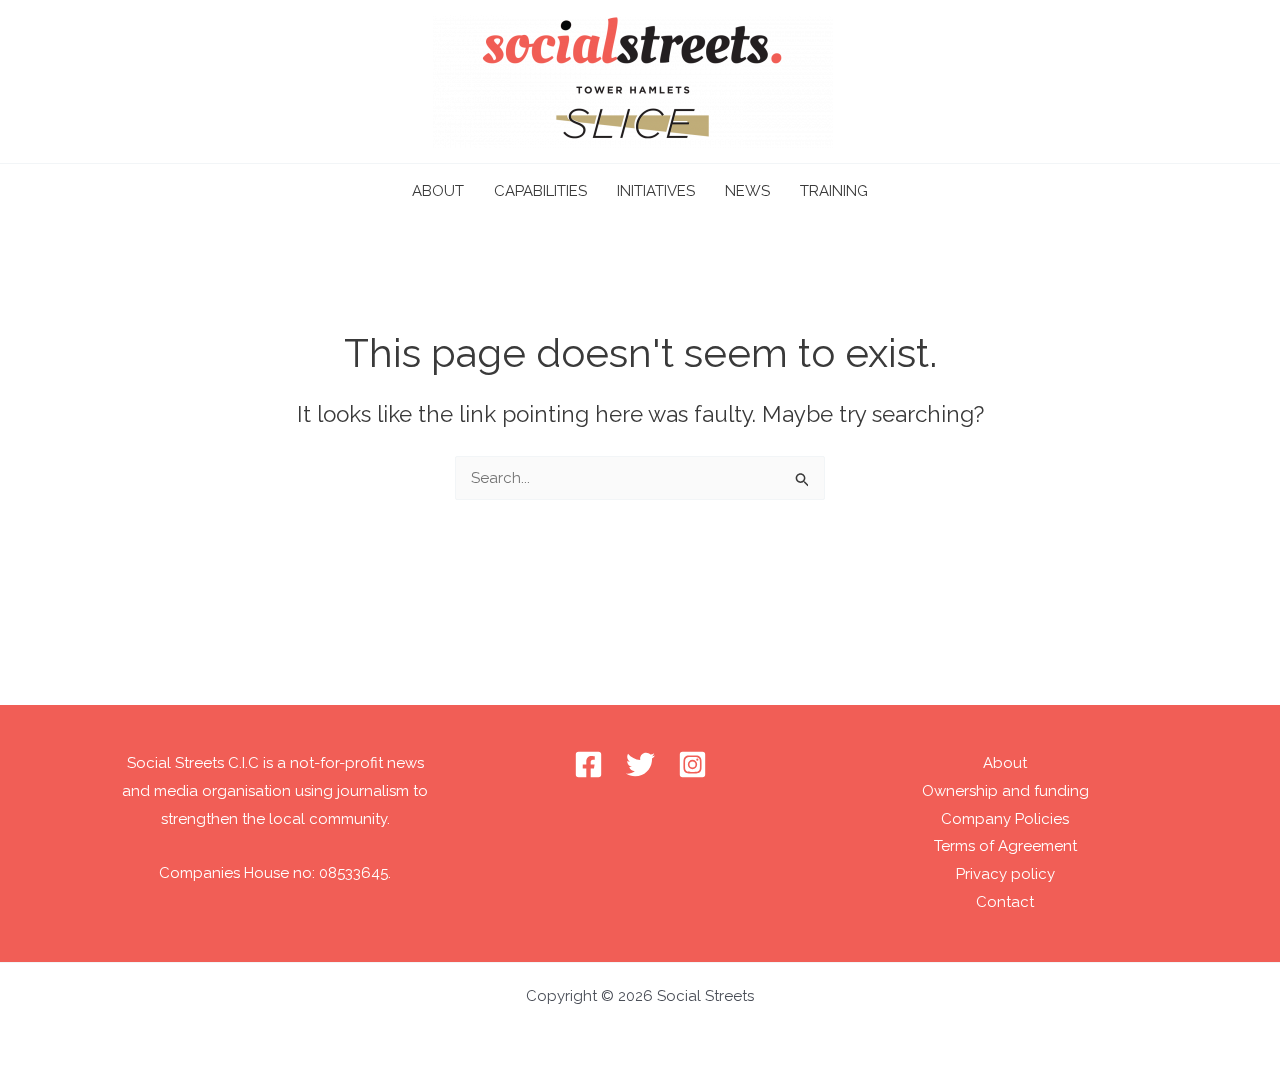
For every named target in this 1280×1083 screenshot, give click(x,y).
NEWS (747, 191)
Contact (1005, 902)
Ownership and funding (1005, 791)
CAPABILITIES (540, 191)
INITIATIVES (656, 191)
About (1005, 763)
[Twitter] (640, 764)
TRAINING (834, 191)
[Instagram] (692, 764)
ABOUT (438, 191)
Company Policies (1005, 819)
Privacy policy (1005, 874)
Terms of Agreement (1005, 846)
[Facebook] (588, 764)
